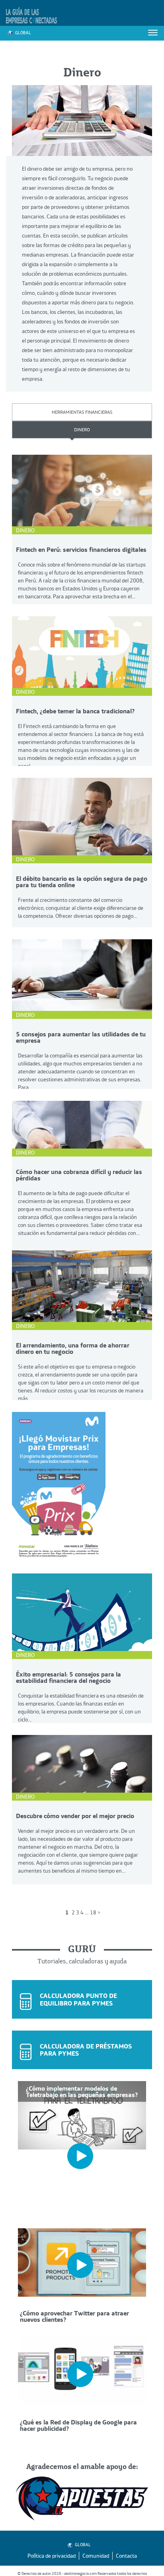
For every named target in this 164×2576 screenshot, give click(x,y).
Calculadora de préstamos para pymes (86, 2050)
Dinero (82, 429)
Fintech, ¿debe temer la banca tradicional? (75, 711)
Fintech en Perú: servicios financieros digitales (81, 549)
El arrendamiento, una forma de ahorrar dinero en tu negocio (73, 1348)
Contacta (126, 2556)
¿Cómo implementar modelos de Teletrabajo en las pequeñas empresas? (82, 2091)
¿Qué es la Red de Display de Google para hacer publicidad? (78, 2425)
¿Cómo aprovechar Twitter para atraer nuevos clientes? (74, 2316)
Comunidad (96, 2556)
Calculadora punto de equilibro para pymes (78, 1999)
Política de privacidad (52, 2556)
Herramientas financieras (82, 412)
